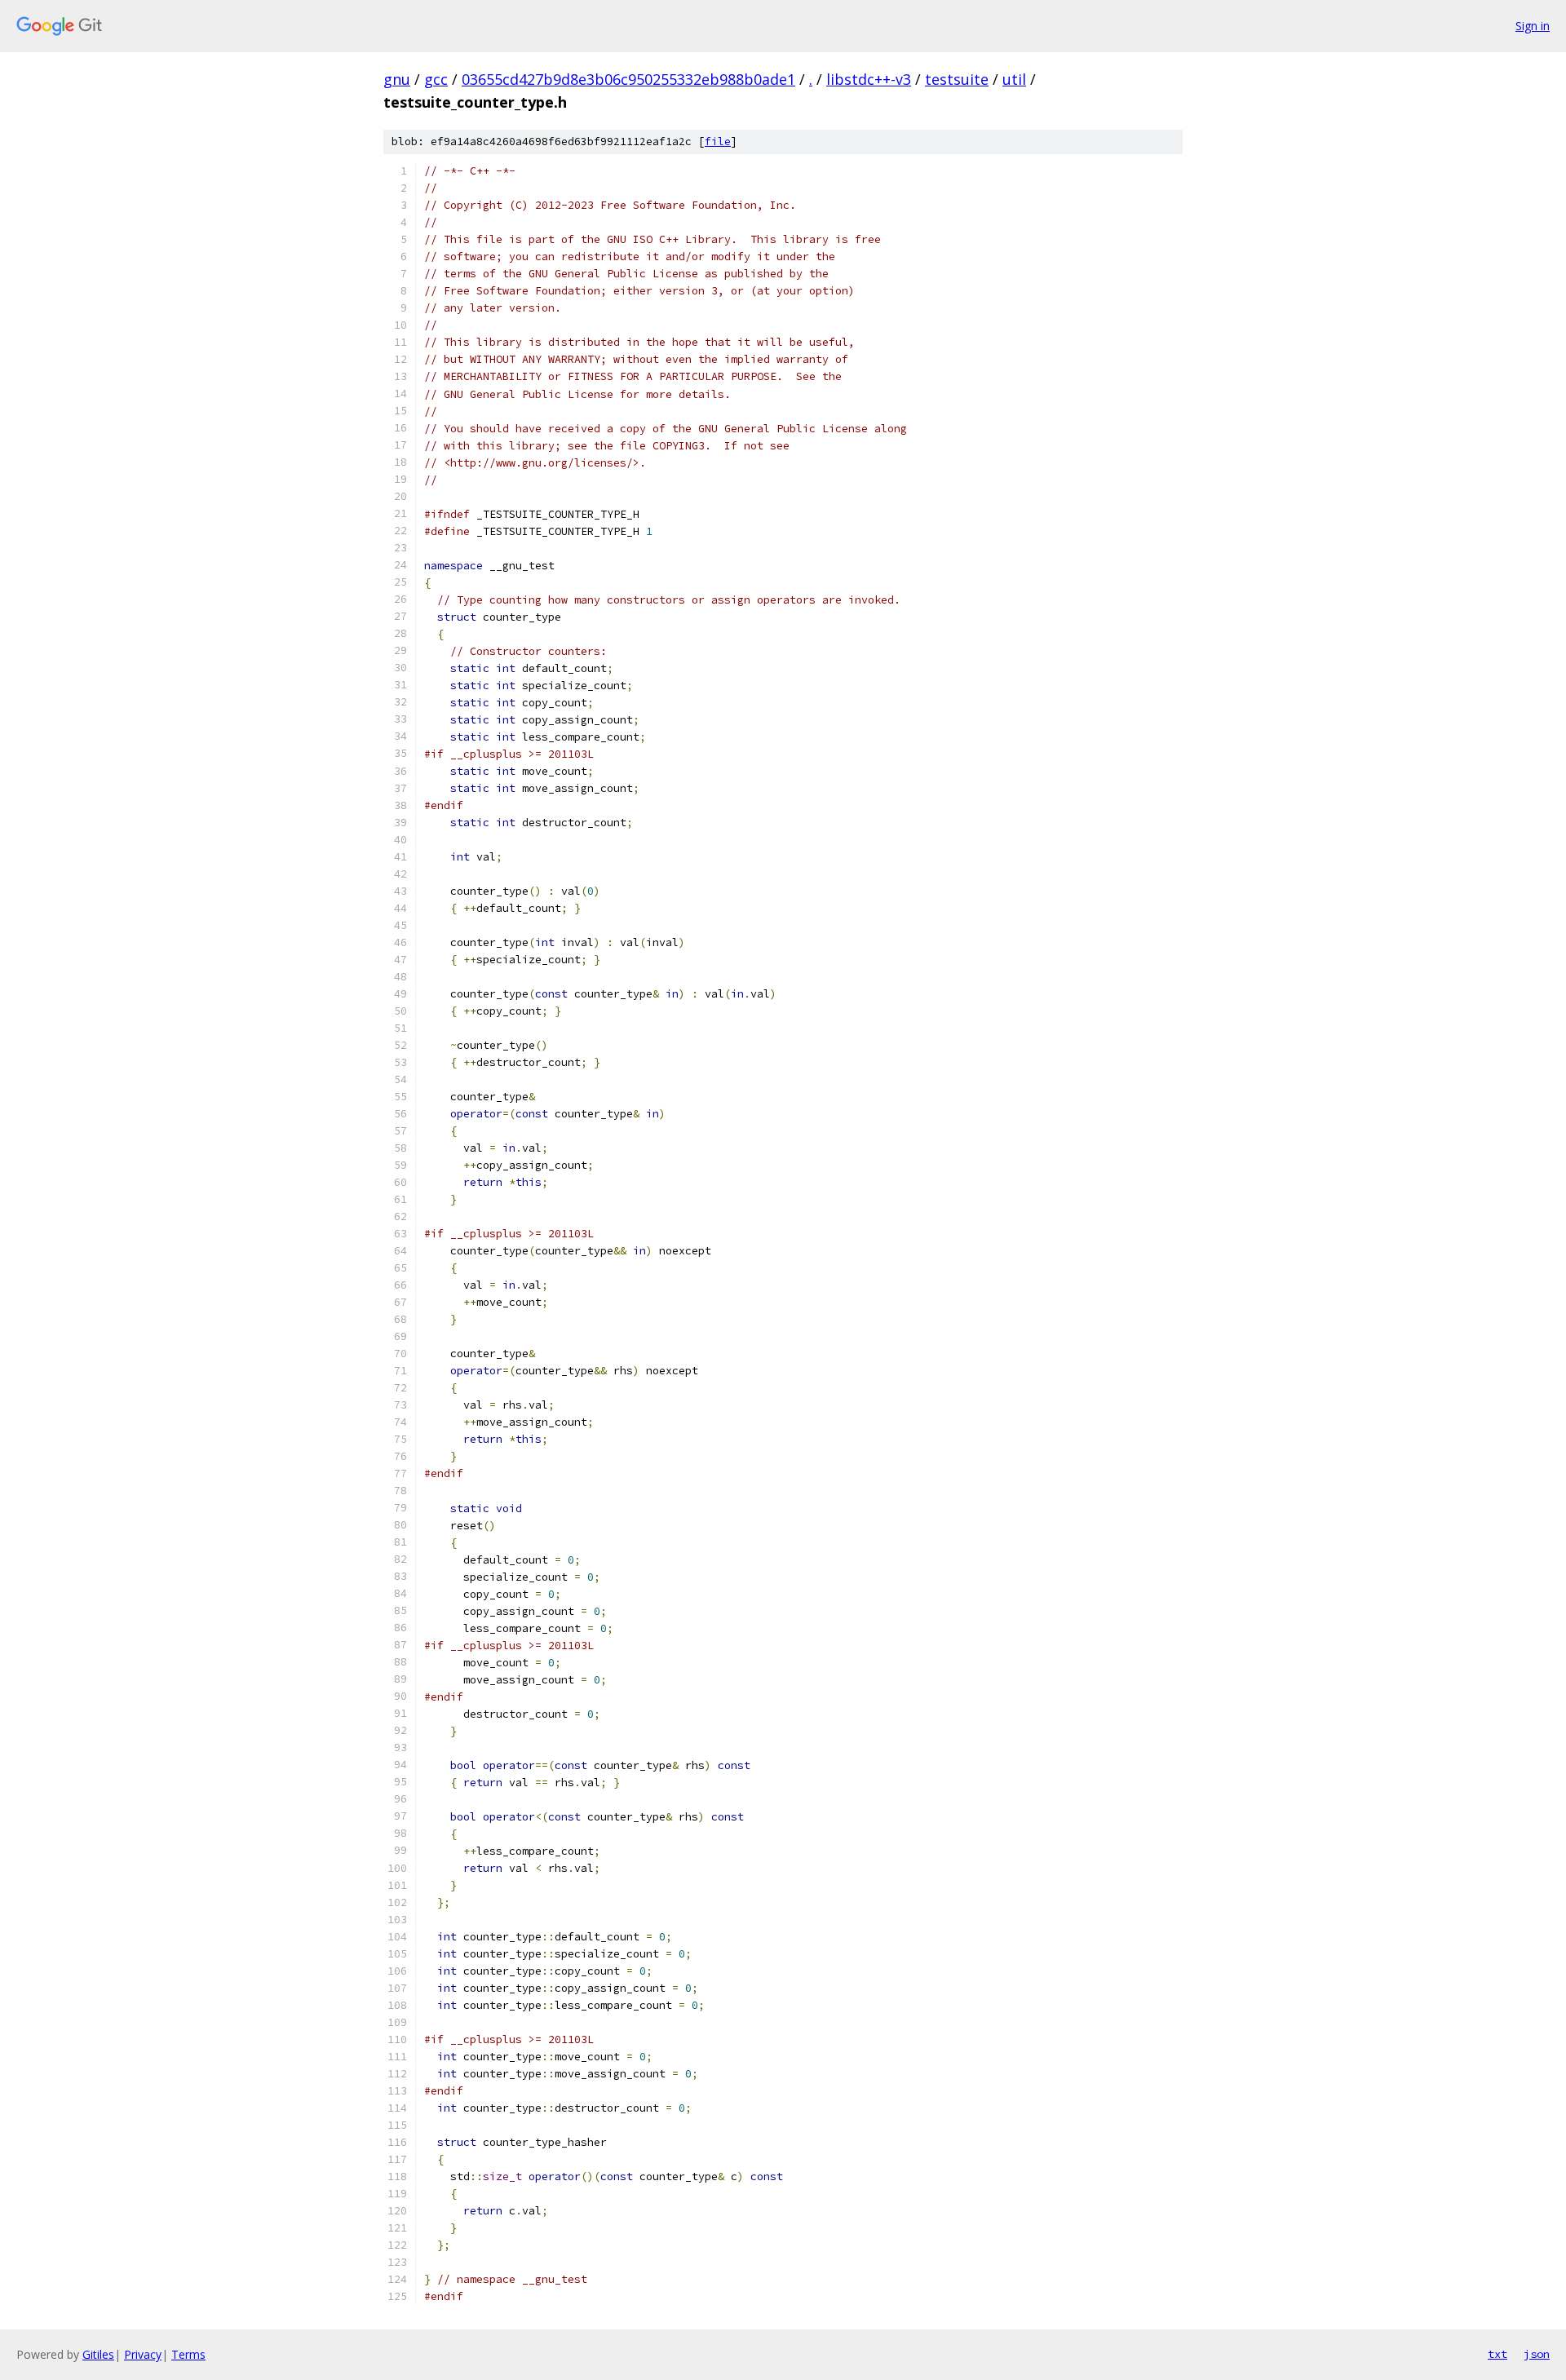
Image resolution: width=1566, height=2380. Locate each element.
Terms (188, 2354)
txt (1497, 2354)
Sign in (1533, 26)
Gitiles (98, 2354)
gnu (397, 79)
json (1537, 2354)
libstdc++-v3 (869, 79)
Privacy (143, 2354)
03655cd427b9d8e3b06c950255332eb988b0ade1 (628, 79)
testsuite (957, 79)
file (718, 142)
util (1014, 79)
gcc (436, 79)
